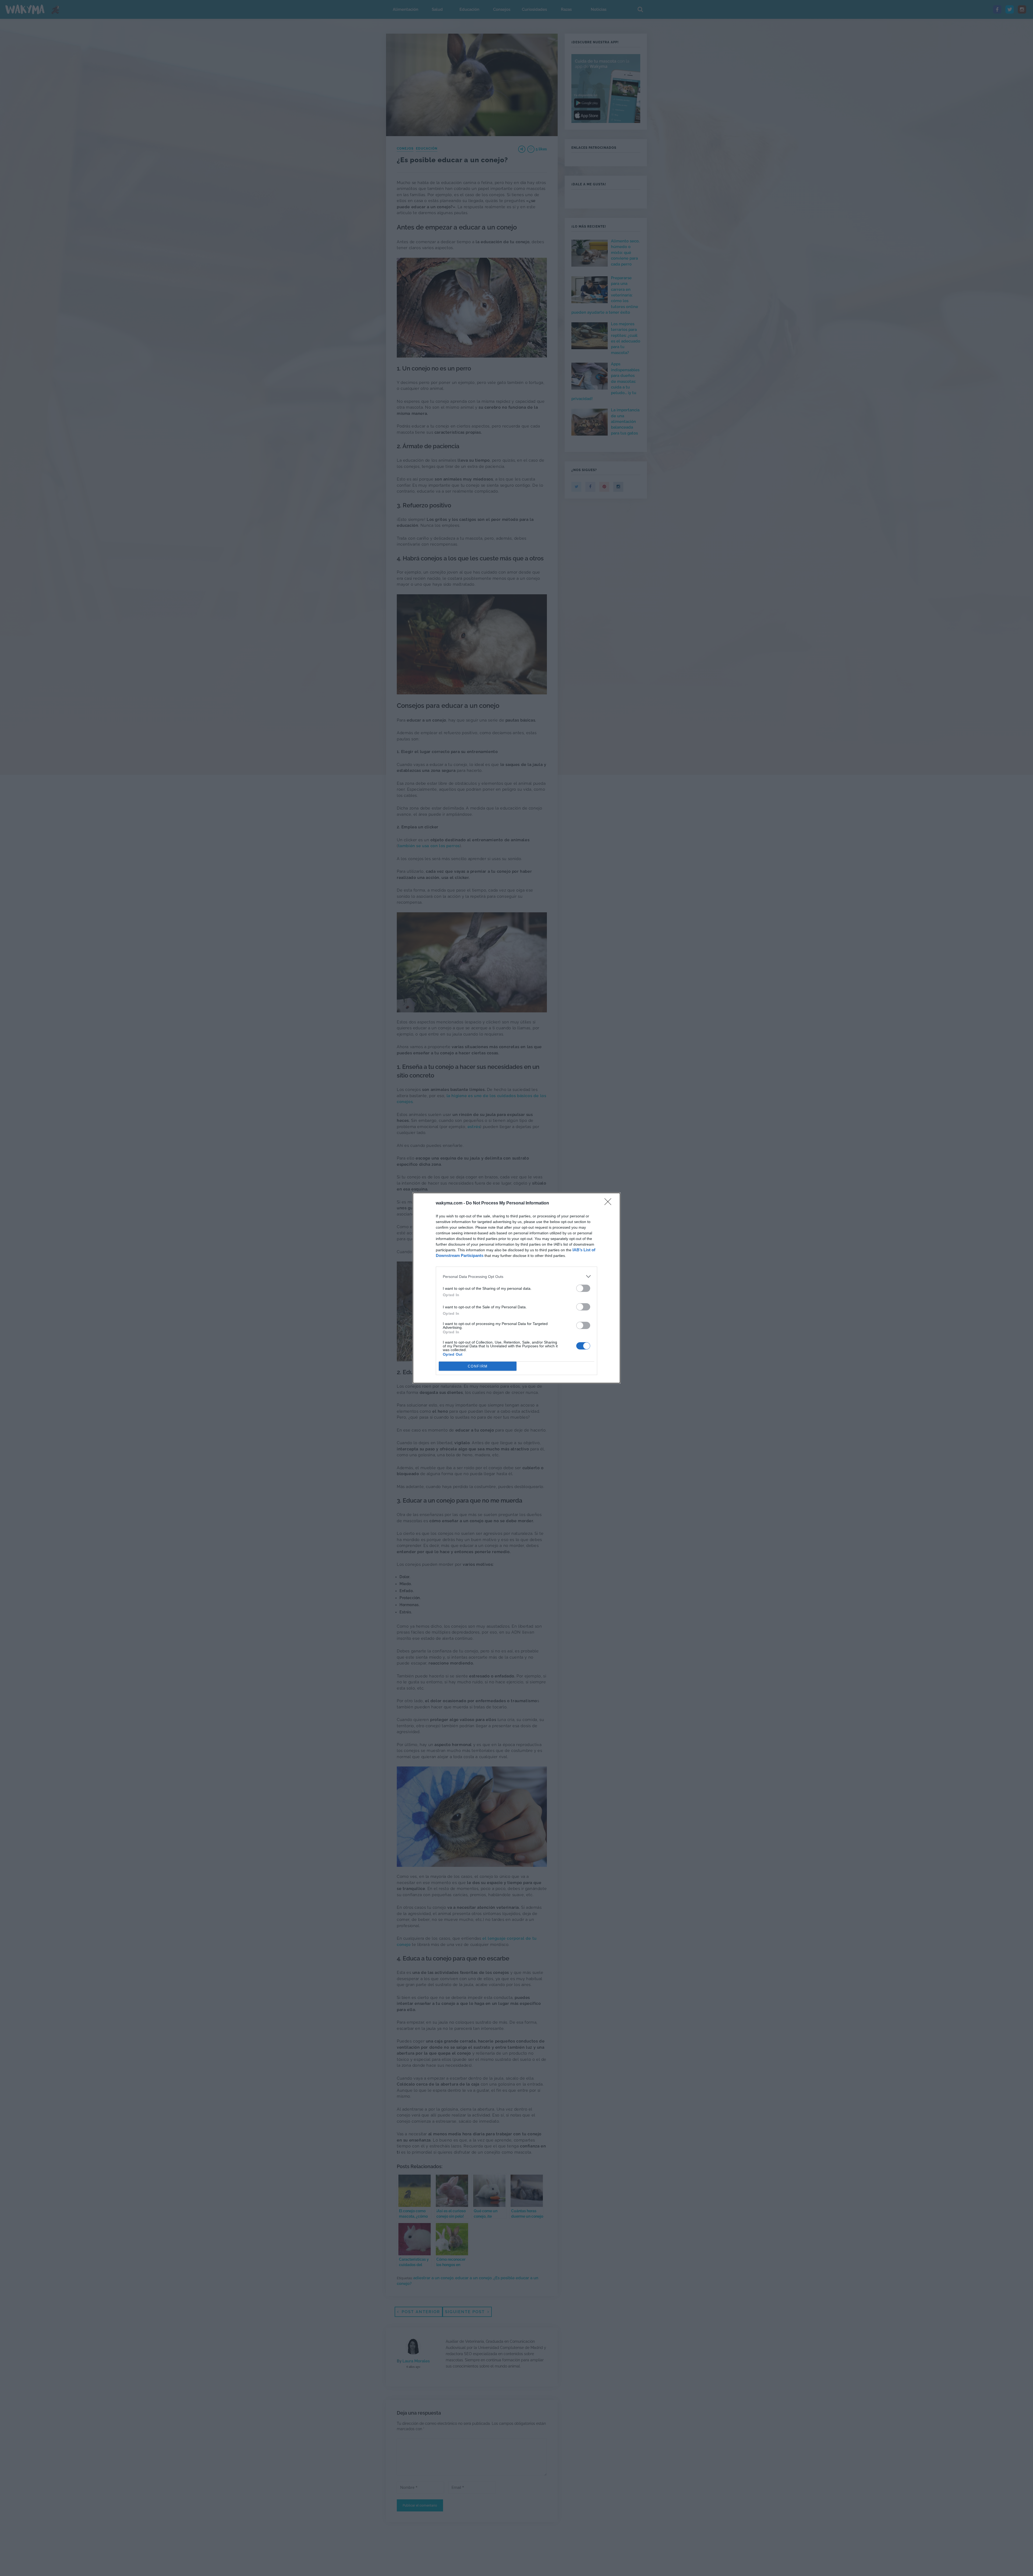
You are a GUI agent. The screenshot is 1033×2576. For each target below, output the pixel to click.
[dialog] (516, 1288)
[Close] (610, 1203)
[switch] (583, 1288)
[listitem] (516, 1276)
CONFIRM (478, 1366)
